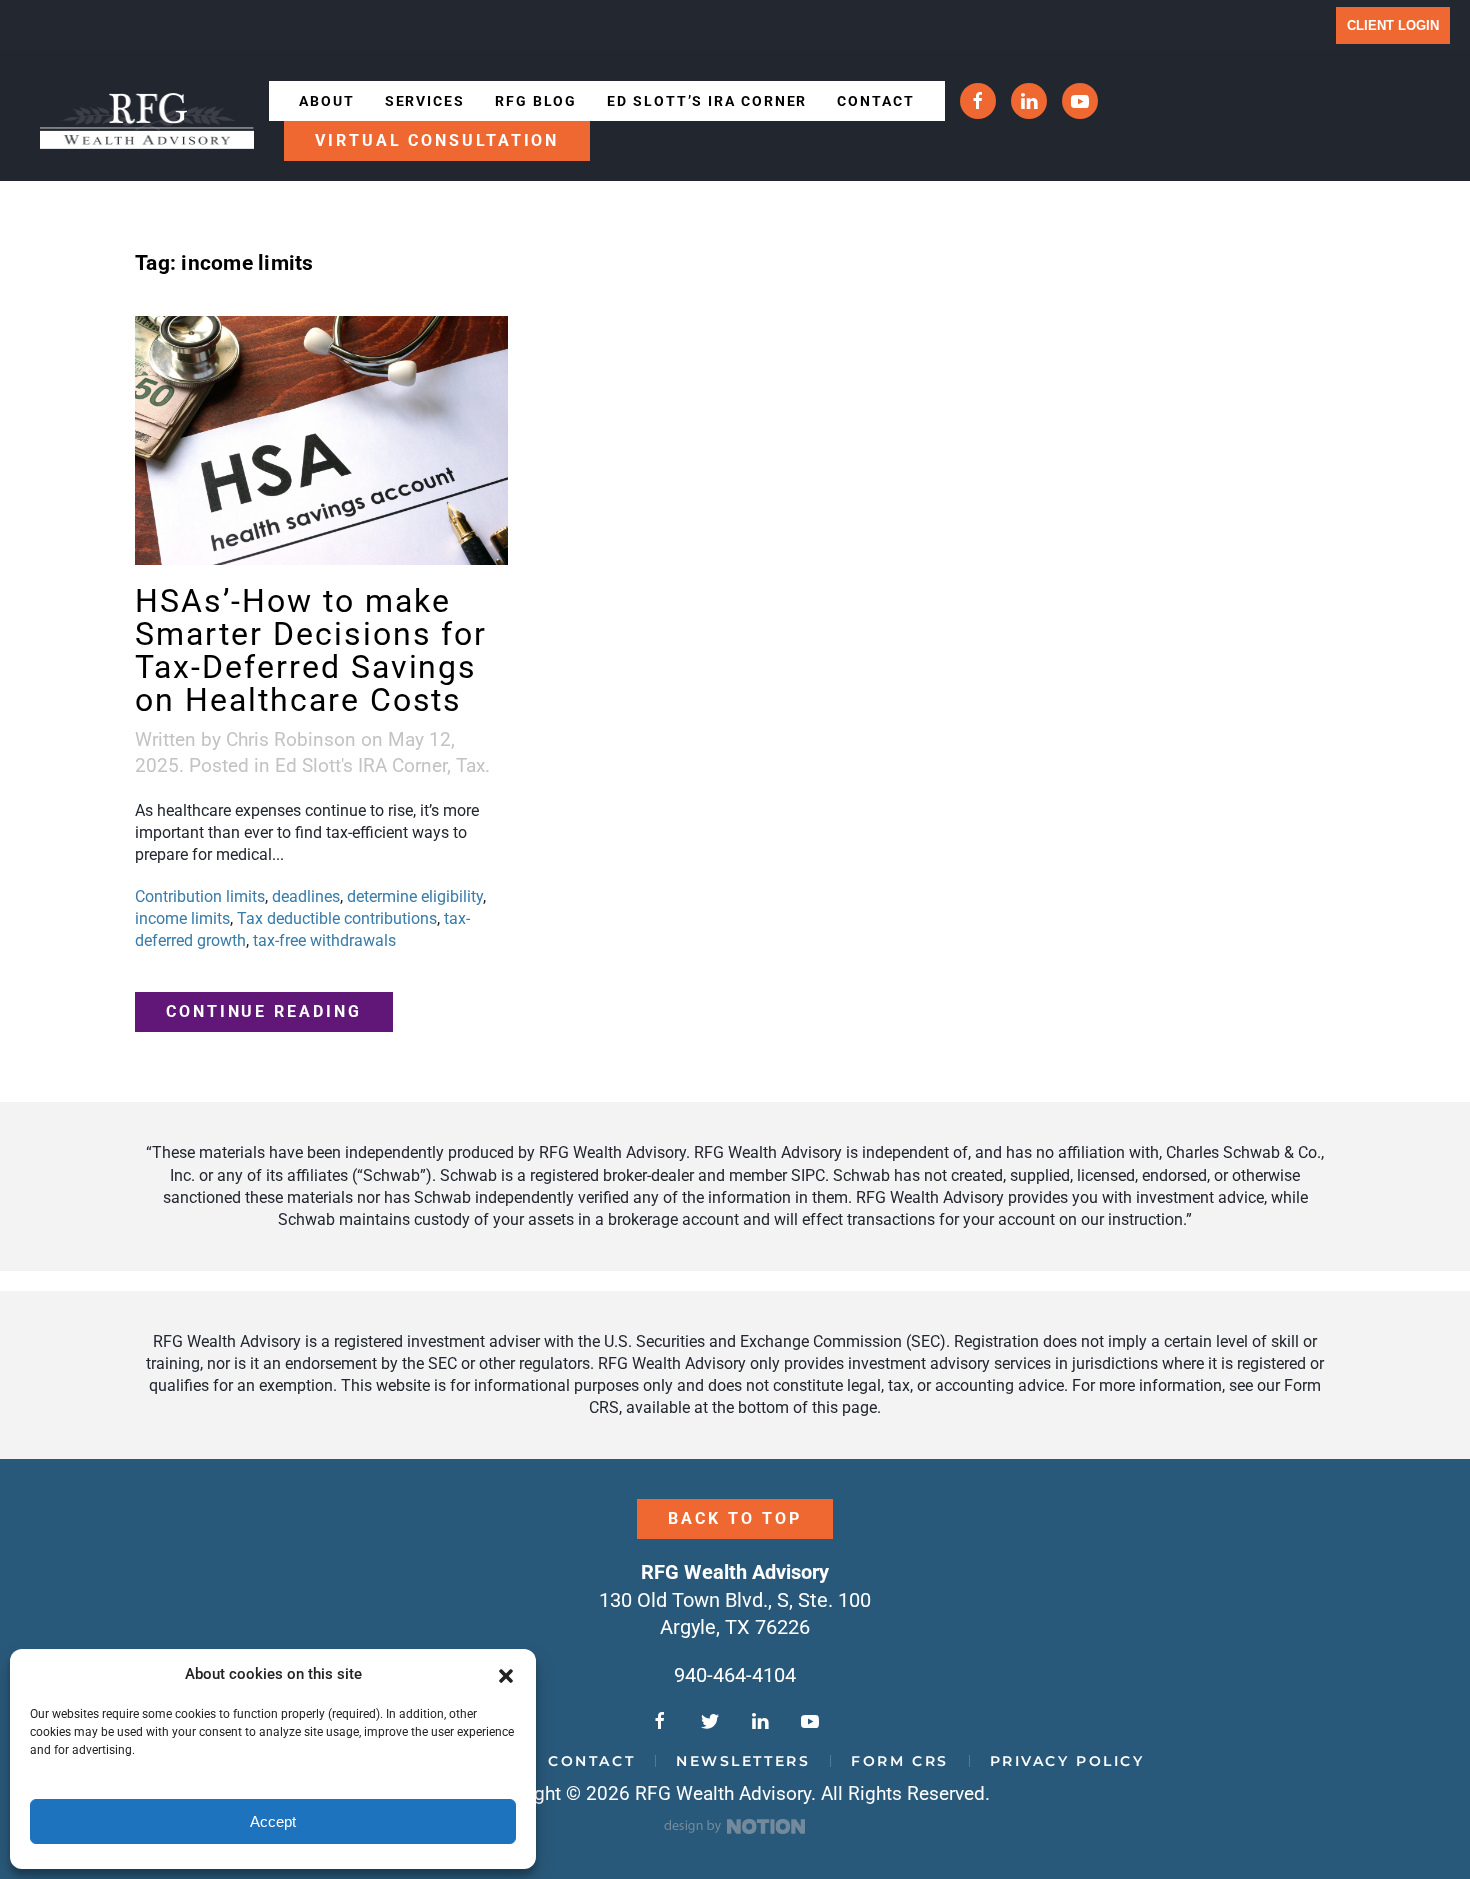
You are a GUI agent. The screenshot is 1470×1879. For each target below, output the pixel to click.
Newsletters (743, 1761)
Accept (273, 1821)
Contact (875, 101)
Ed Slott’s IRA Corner (707, 101)
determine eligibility (415, 896)
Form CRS (899, 1761)
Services (425, 101)
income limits (182, 918)
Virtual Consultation (437, 140)
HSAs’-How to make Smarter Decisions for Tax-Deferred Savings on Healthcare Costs (311, 650)
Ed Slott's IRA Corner (361, 765)
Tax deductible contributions (337, 918)
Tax (470, 765)
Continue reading (264, 1011)
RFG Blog (536, 101)
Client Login (1393, 25)
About (327, 101)
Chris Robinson (291, 739)
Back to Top (734, 1518)
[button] (506, 1675)
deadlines (306, 896)
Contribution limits (200, 896)
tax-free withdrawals (324, 940)
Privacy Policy (1067, 1761)
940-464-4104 (735, 1675)
